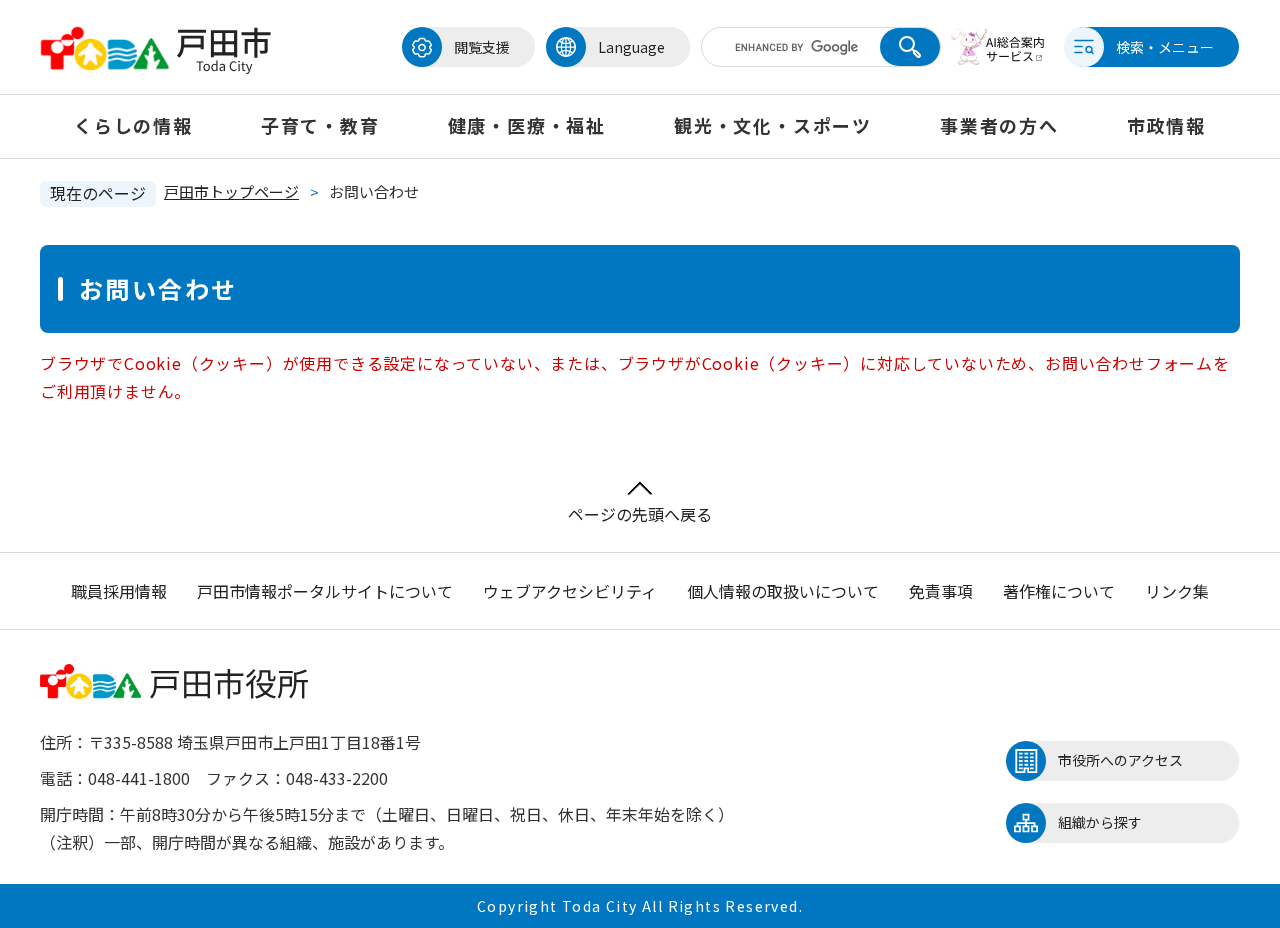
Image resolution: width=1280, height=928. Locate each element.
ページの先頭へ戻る (640, 514)
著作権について (1059, 591)
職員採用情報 (119, 591)
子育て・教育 (320, 125)
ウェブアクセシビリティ (570, 591)
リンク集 (1177, 591)
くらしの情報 (133, 125)
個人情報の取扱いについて (783, 591)
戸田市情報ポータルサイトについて (325, 591)
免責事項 (941, 591)
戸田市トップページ (231, 191)
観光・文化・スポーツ (773, 125)
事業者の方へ (999, 125)
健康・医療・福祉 (527, 125)
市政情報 (1166, 125)
